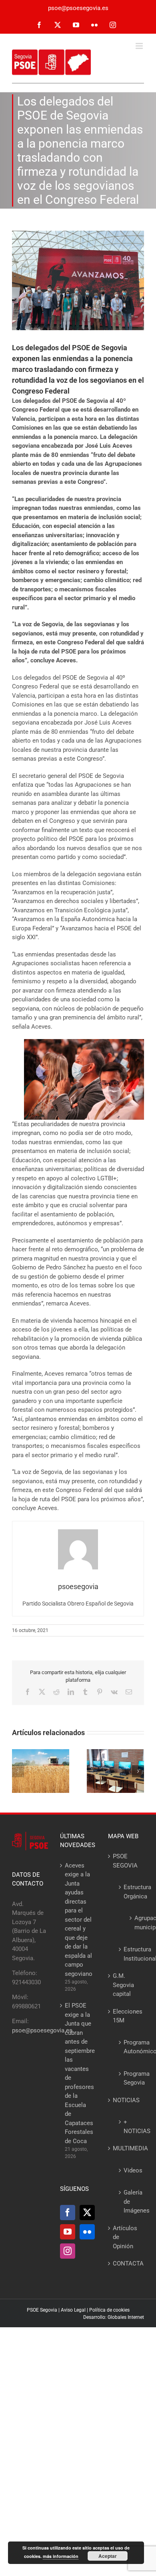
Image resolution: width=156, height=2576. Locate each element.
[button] (18, 1771)
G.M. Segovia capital (123, 1985)
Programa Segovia (130, 2078)
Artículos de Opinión (125, 2237)
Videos (130, 2170)
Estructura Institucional (130, 1954)
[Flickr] (87, 2232)
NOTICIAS (126, 2100)
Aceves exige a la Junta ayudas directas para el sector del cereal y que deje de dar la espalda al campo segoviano (78, 1920)
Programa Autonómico (130, 2047)
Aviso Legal (73, 2310)
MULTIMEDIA (126, 2148)
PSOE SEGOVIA (125, 1861)
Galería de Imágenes (130, 2201)
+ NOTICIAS (130, 2126)
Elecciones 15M (126, 2016)
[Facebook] (68, 2213)
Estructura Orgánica (130, 1892)
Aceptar (108, 2556)
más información (61, 2556)
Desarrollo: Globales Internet (114, 2317)
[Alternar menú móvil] (140, 46)
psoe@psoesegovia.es (78, 8)
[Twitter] (87, 2213)
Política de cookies (109, 2310)
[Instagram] (68, 2251)
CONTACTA (126, 2263)
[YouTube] (68, 2232)
